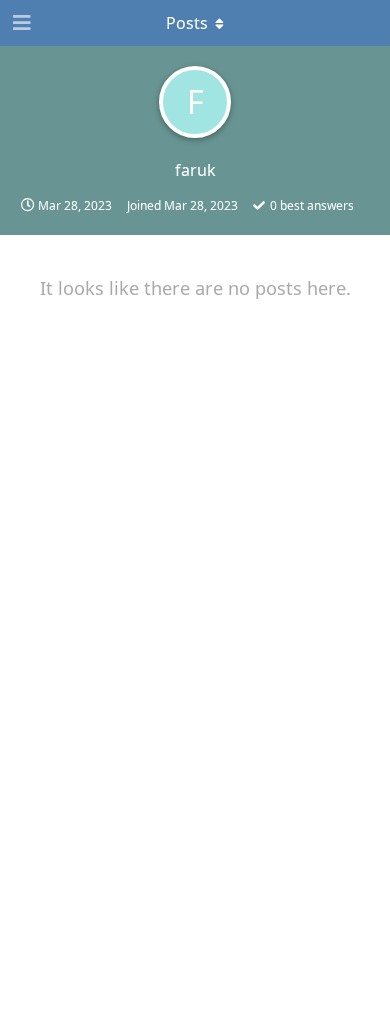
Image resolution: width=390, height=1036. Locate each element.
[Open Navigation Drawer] (20, 23)
